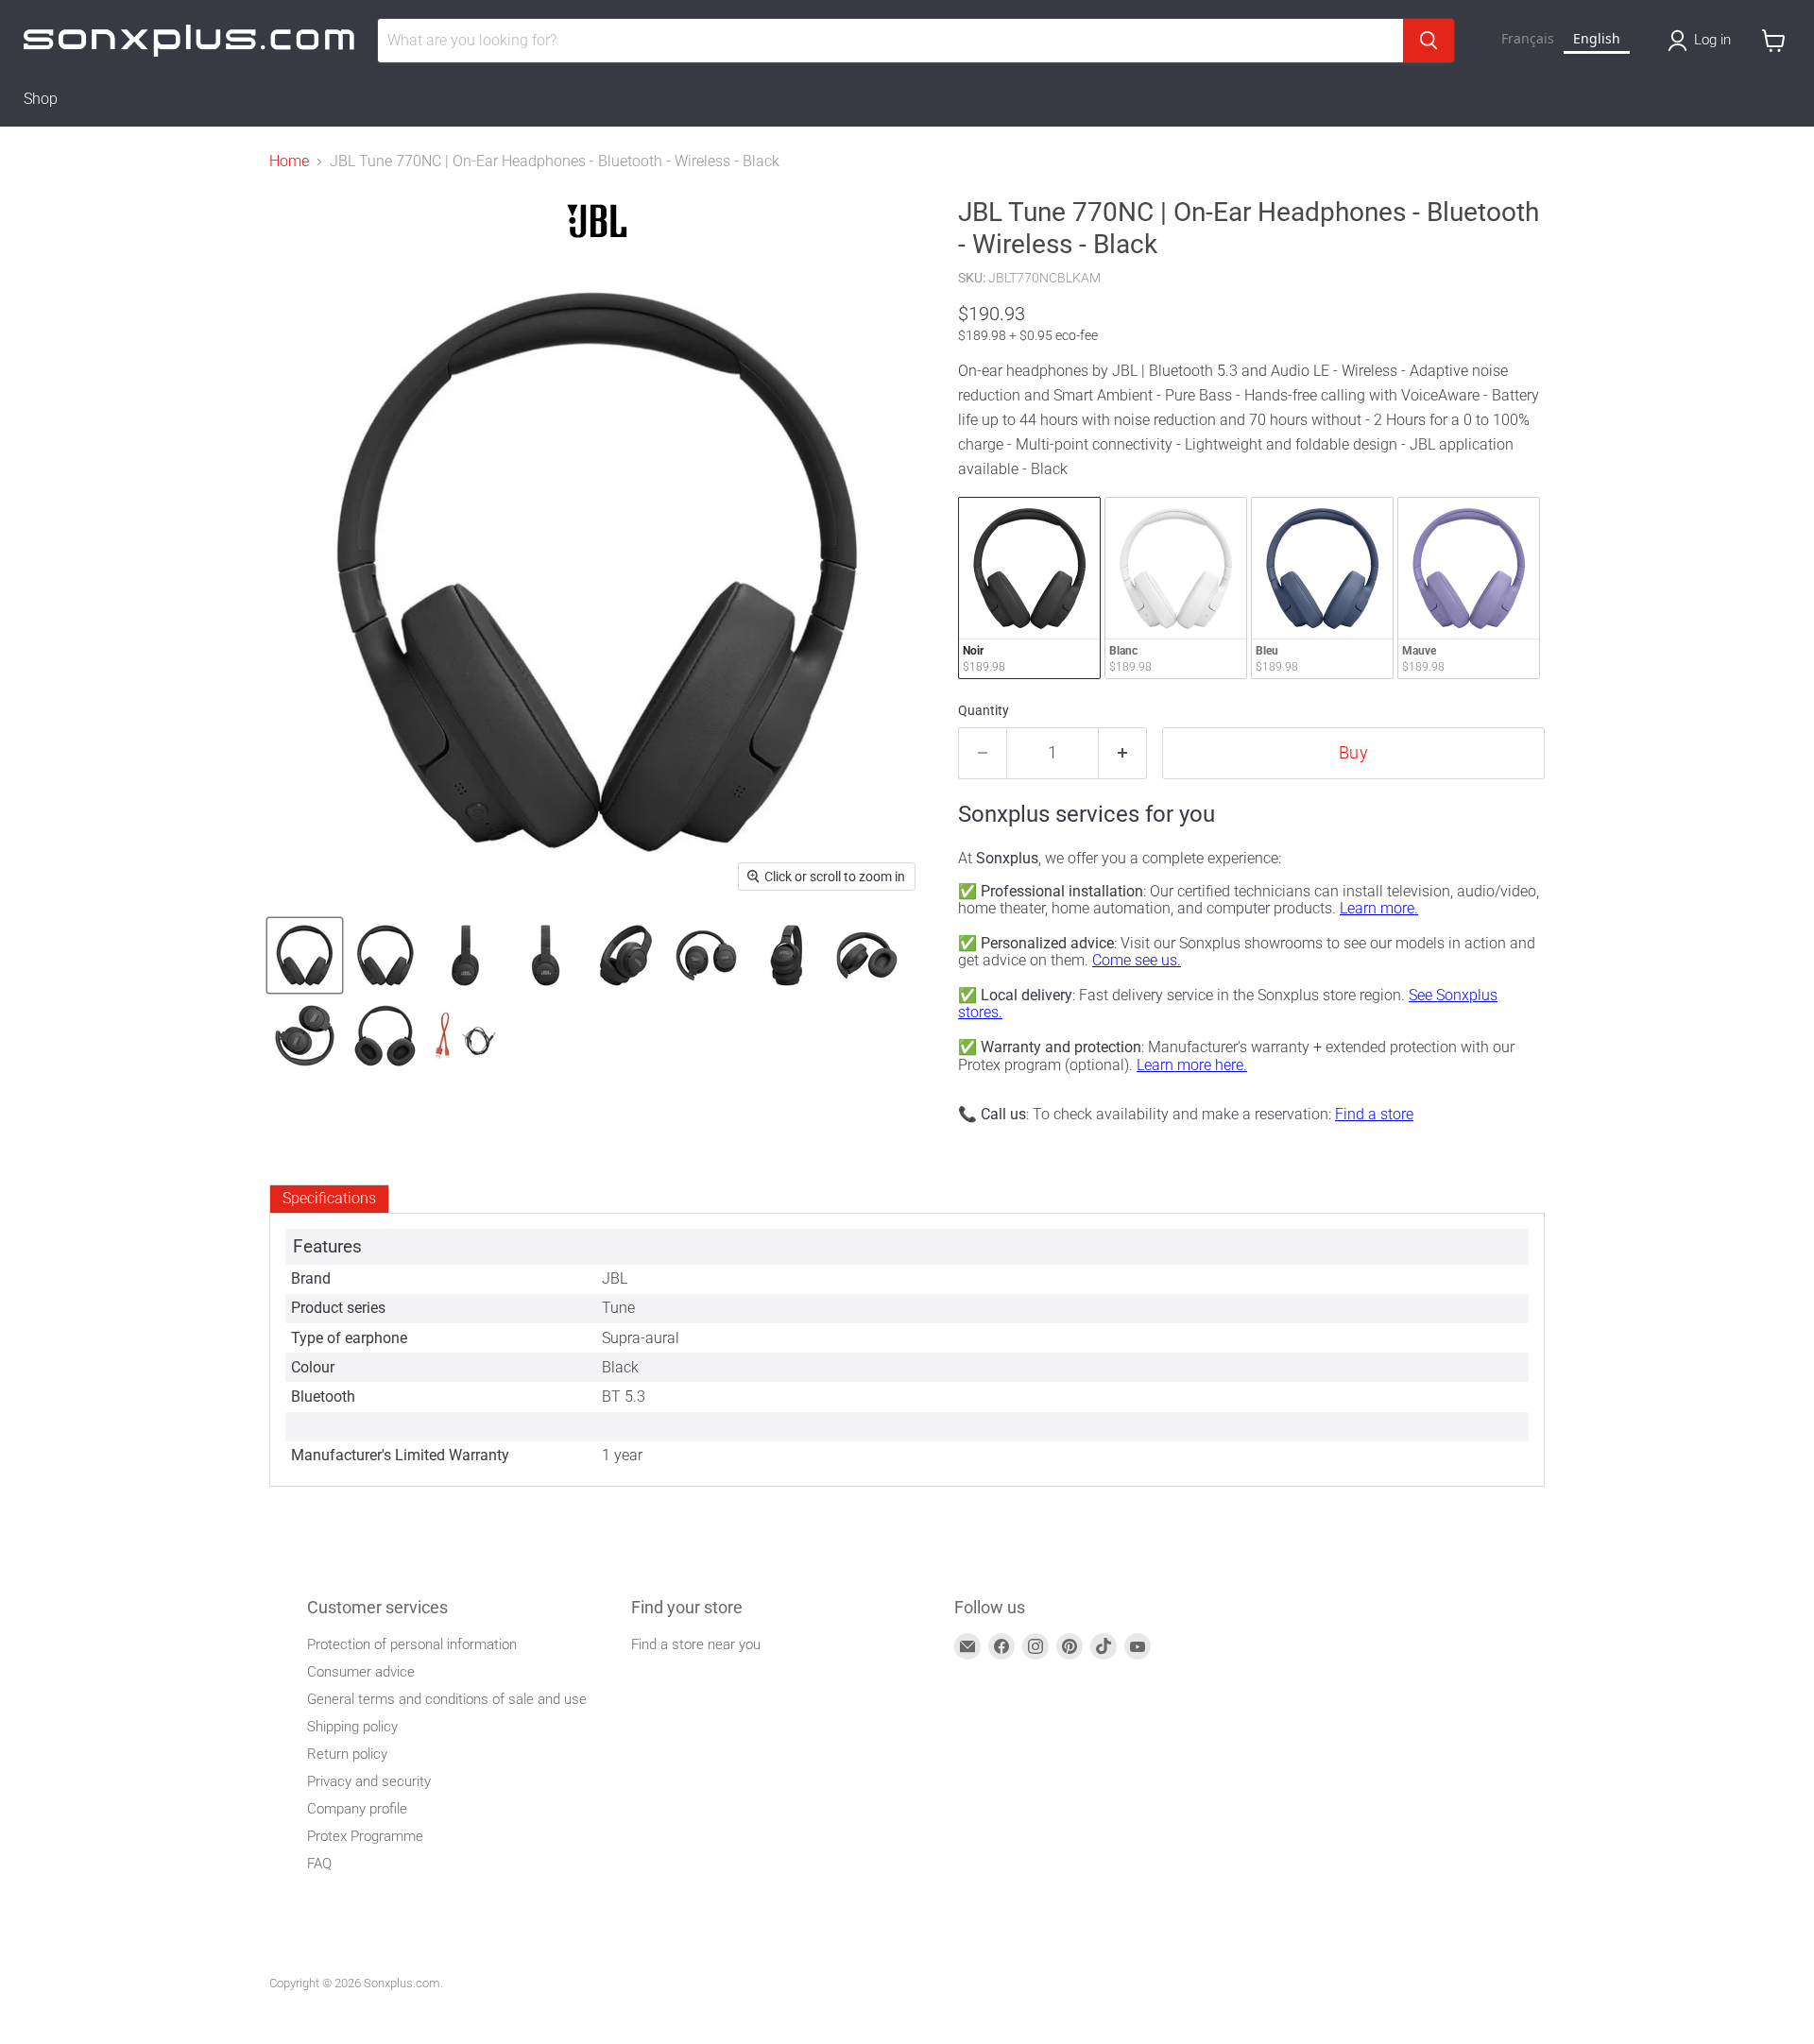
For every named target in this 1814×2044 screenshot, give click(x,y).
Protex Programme (365, 1836)
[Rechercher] (1429, 41)
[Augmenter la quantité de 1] (1123, 753)
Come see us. (1137, 960)
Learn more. (1379, 908)
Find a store (1374, 1114)
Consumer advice (361, 1672)
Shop (41, 99)
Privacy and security (369, 1781)
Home (289, 162)
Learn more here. (1192, 1065)
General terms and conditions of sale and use (447, 1699)
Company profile (357, 1809)
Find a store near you (696, 1644)
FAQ (319, 1864)
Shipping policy (352, 1727)
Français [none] (1528, 38)
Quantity (984, 710)
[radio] (1029, 588)
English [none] (1597, 38)
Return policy (347, 1754)
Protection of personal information (412, 1644)
